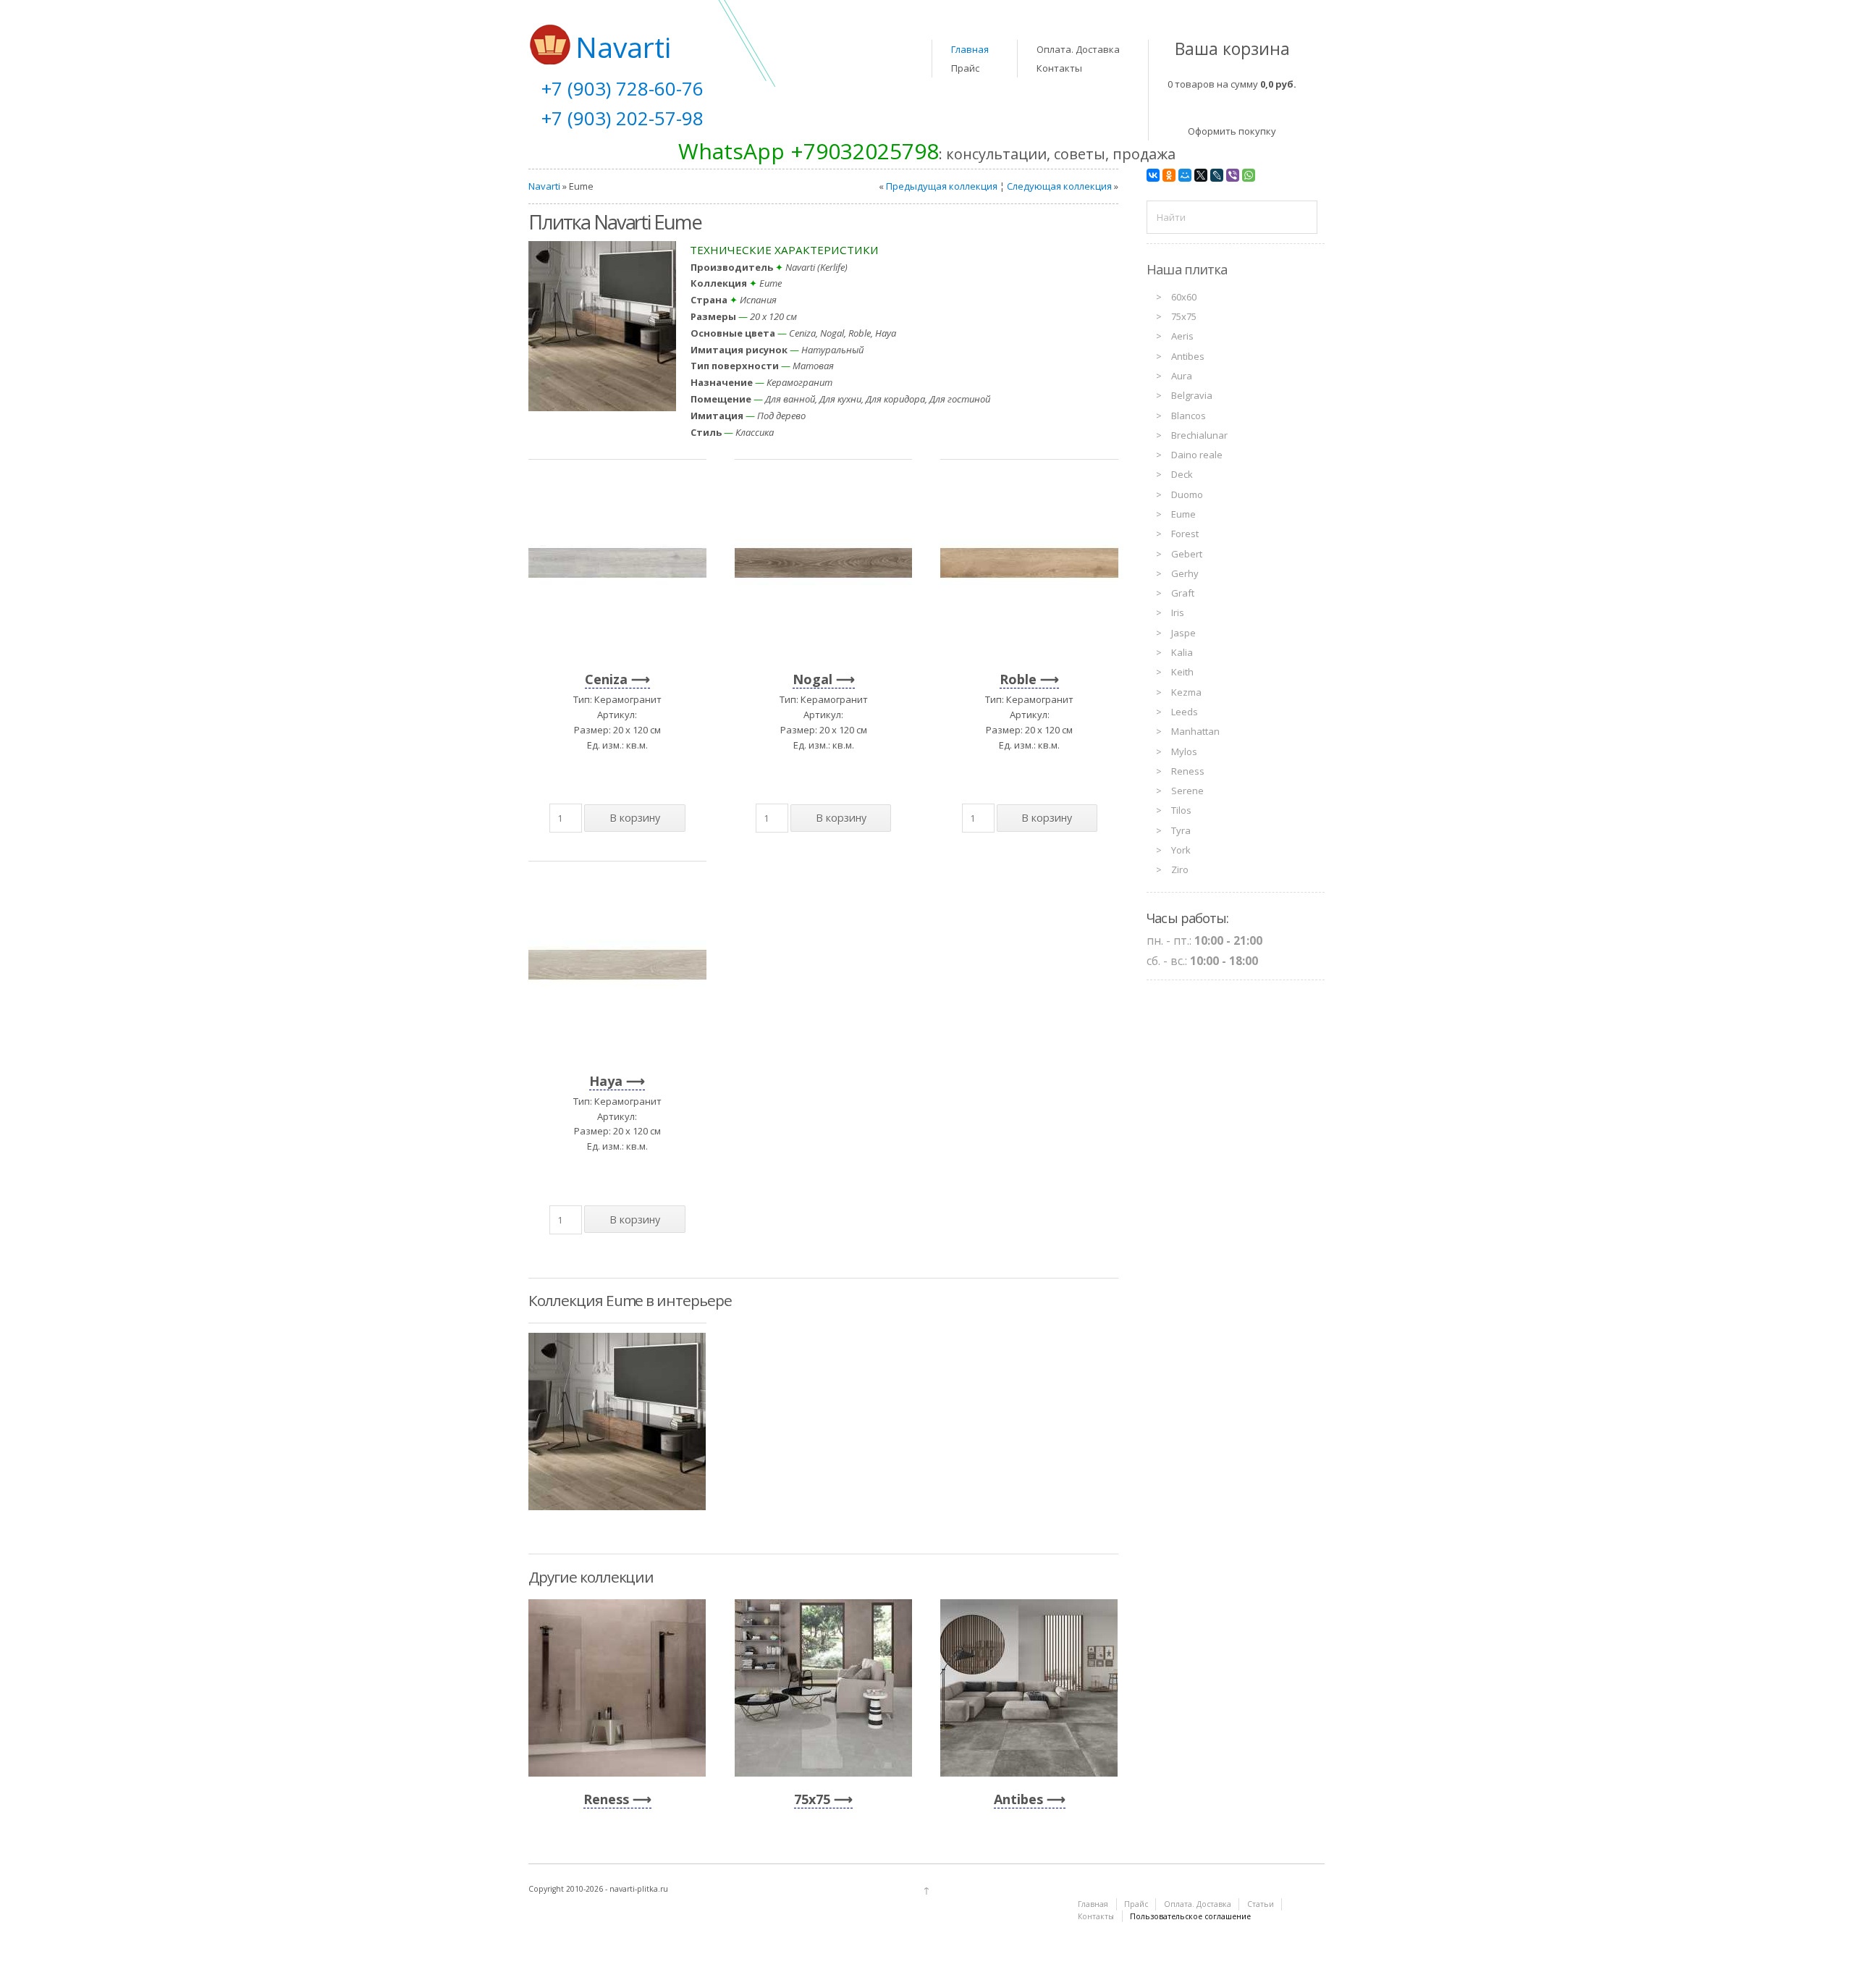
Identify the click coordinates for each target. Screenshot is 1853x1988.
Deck (1182, 474)
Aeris (1182, 336)
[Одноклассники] (1169, 175)
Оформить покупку (1232, 131)
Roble (1018, 679)
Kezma (1186, 692)
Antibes (1018, 1799)
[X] (1201, 175)
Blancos (1189, 416)
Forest (1185, 534)
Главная (970, 49)
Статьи (1261, 1904)
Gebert (1187, 554)
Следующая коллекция (1059, 186)
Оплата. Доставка (1078, 49)
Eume (1183, 514)
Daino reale (1197, 455)
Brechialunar (1199, 435)
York (1181, 850)
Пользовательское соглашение (1190, 1916)
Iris (1178, 612)
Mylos (1184, 751)
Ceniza (606, 679)
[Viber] (1233, 175)
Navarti (544, 186)
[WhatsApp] (1249, 175)
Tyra (1181, 830)
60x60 (1184, 297)
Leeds (1185, 712)
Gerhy (1185, 573)
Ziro (1180, 869)
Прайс (965, 68)
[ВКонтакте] (1153, 175)
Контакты (1059, 68)
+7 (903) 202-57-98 (622, 118)
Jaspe (1183, 633)
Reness (606, 1799)
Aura (1182, 376)
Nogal (812, 679)
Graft (1183, 593)
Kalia (1182, 652)
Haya (606, 1081)
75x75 (812, 1799)
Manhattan (1195, 731)
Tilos (1181, 810)
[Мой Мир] (1185, 175)
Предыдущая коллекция (942, 186)
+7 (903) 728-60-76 (622, 88)
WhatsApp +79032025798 (809, 151)
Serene (1187, 791)
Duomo (1187, 494)
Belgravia (1192, 395)
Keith (1182, 672)
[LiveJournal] (1217, 175)
